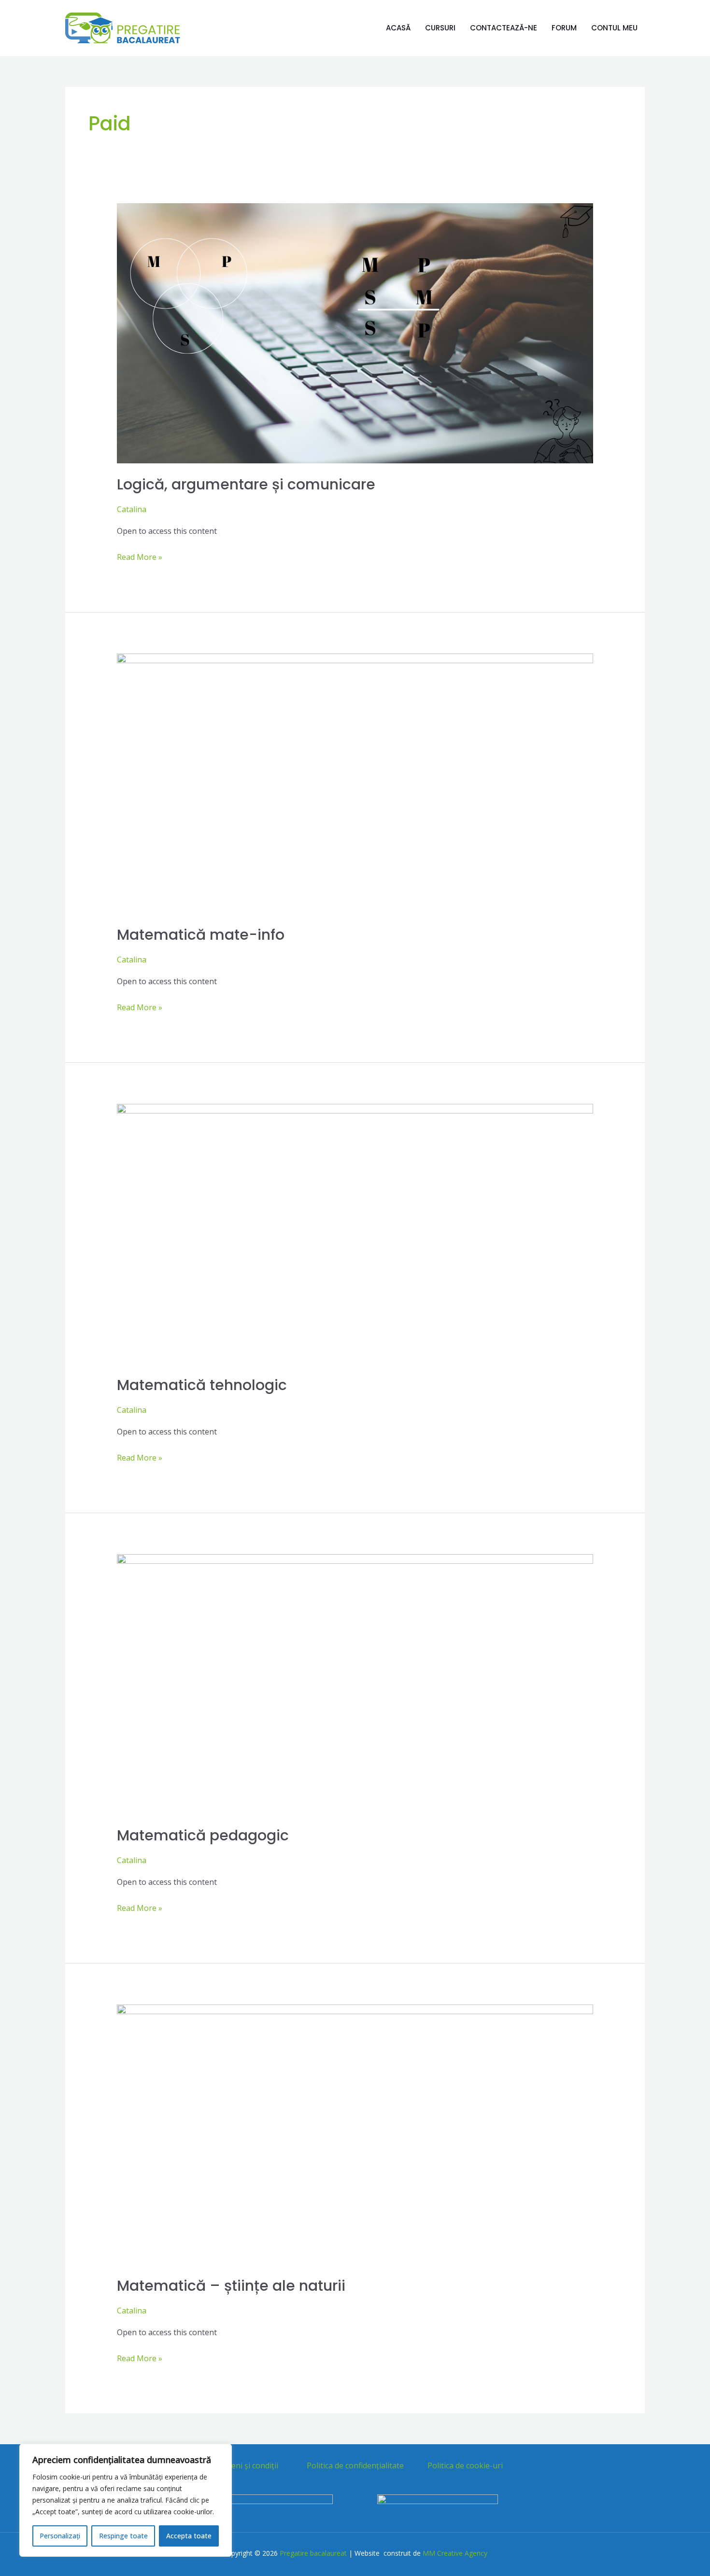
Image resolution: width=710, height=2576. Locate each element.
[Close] (222, 2452)
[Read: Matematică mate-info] (355, 783)
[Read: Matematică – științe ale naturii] (355, 2134)
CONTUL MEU (614, 28)
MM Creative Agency (454, 2553)
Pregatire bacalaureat (313, 2553)
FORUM (564, 28)
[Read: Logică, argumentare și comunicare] (355, 333)
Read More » (140, 556)
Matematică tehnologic (202, 1385)
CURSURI (440, 28)
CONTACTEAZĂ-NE (504, 28)
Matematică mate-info (201, 935)
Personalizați (60, 2536)
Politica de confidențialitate (355, 2465)
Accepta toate (189, 2536)
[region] (126, 2500)
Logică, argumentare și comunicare (246, 484)
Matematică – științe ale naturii (231, 2286)
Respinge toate (123, 2536)
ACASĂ (398, 28)
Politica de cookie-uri (465, 2465)
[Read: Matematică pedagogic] (355, 1684)
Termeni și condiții (245, 2465)
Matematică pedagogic (203, 1835)
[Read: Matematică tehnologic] (355, 1233)
